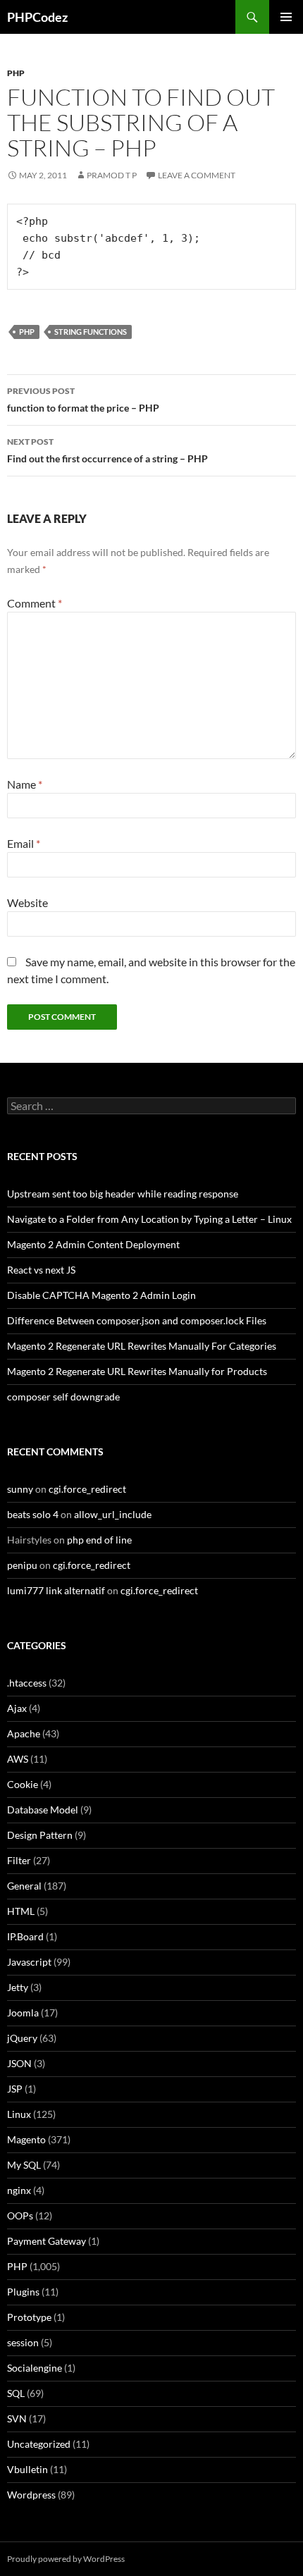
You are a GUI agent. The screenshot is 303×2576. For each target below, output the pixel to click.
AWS (18, 1759)
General (24, 1886)
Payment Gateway (47, 2241)
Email (24, 843)
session (23, 2342)
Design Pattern (40, 1835)
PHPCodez (37, 17)
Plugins (23, 2292)
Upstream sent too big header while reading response (123, 1194)
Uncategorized (39, 2444)
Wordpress (31, 2495)
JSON (19, 2063)
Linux (19, 2114)
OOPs (20, 2216)
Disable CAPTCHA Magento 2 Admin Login (101, 1295)
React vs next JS (41, 1270)
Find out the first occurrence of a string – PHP (107, 450)
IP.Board (25, 1936)
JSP (15, 2089)
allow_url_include (113, 1514)
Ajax (17, 1708)
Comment (35, 603)
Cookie (23, 1784)
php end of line (99, 1540)
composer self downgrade (63, 1397)
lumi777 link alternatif (56, 1590)
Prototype (29, 2317)
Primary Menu (286, 17)
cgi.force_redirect (87, 1489)
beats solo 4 (33, 1514)
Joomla (23, 2013)
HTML (21, 1911)
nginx (19, 2190)
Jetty (18, 1987)
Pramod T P (112, 175)
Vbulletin (27, 2469)
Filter (19, 1860)
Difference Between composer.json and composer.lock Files (137, 1320)
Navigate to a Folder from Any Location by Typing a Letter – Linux (149, 1219)
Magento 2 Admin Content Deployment (93, 1244)
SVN (17, 2418)
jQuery (22, 2038)
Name (25, 784)
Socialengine (35, 2368)
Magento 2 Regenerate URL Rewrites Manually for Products (137, 1371)
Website (27, 902)
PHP (16, 73)
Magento (26, 2139)
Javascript (29, 1962)
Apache (24, 1733)
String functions (91, 332)
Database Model (43, 1810)
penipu (22, 1565)
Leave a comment (197, 175)
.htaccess (27, 1683)
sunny (20, 1489)
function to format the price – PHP (83, 400)
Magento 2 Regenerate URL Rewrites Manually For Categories (142, 1346)
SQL (16, 2393)
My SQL (24, 2165)
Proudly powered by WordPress (66, 2559)
